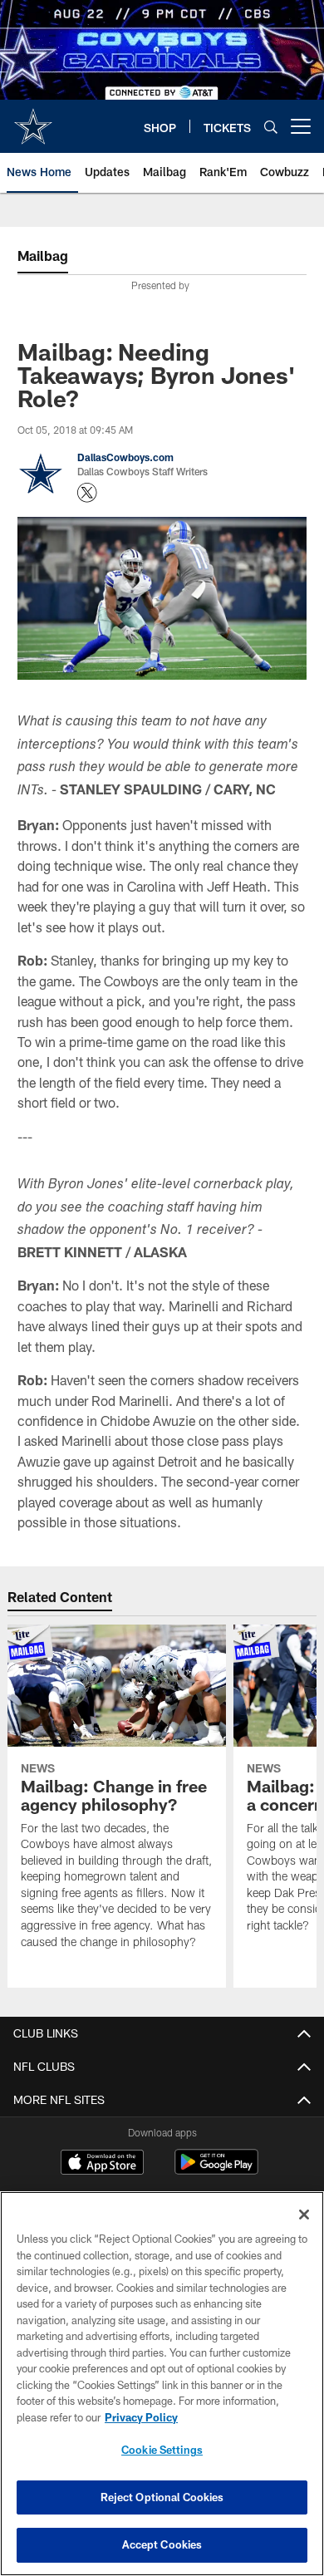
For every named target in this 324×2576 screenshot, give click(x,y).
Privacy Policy (141, 2417)
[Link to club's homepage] (33, 120)
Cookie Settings (162, 2450)
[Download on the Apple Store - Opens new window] (102, 2164)
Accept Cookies (162, 2544)
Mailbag (43, 256)
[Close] (304, 2215)
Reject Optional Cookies (162, 2497)
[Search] (271, 127)
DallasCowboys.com (125, 457)
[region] (162, 2384)
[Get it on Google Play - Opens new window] (216, 2170)
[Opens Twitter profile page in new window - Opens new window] (87, 493)
